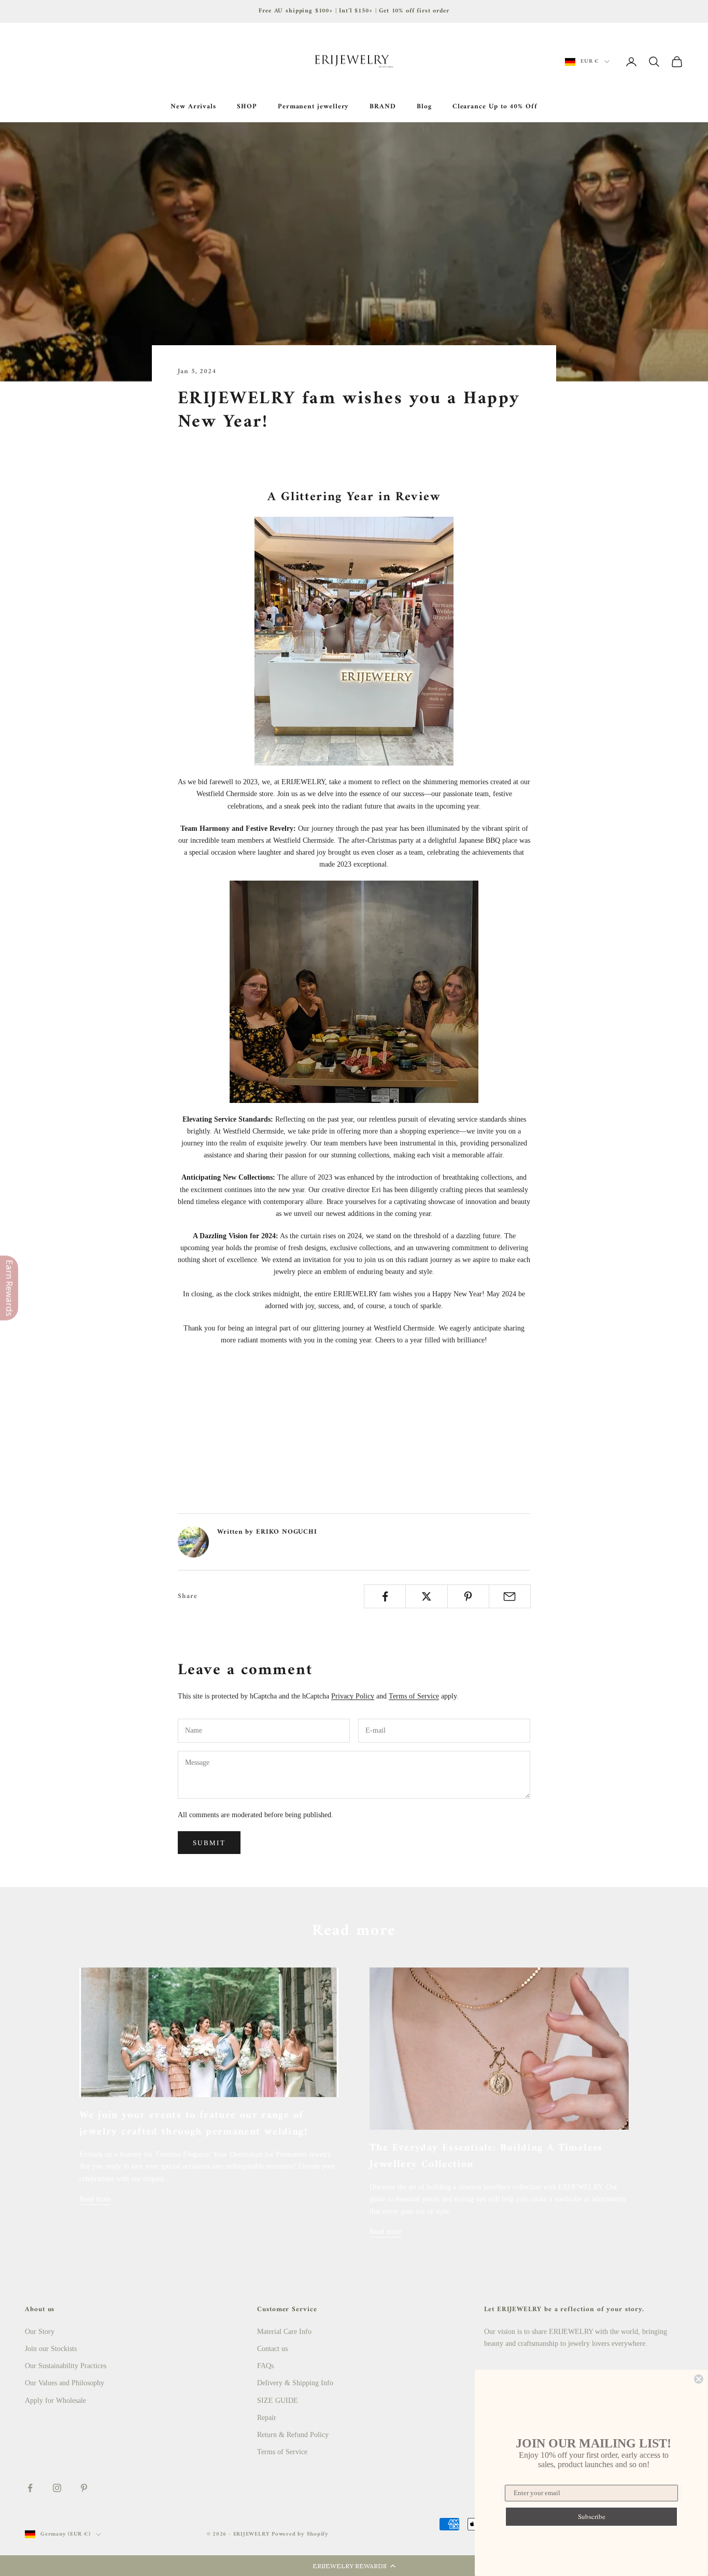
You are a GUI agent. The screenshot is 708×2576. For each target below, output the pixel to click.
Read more (95, 2199)
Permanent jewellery (314, 107)
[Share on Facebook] (385, 1596)
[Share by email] (510, 1596)
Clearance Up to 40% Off (495, 107)
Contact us (272, 2349)
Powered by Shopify (300, 2534)
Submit (209, 1843)
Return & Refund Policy (293, 2435)
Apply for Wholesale (55, 2401)
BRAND (383, 107)
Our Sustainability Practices (66, 2366)
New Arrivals (193, 107)
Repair (267, 2418)
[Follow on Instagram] (57, 2488)
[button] (354, 2566)
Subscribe (592, 2516)
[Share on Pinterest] (468, 1596)
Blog (424, 107)
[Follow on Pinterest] (84, 2488)
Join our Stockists (51, 2349)
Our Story (40, 2332)
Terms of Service (414, 1696)
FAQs (265, 2366)
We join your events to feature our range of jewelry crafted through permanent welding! (193, 2124)
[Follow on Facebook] (30, 2488)
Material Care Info (284, 2332)
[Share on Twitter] (426, 1596)
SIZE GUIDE (278, 2401)
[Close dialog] (699, 2379)
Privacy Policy (353, 1696)
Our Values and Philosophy (65, 2383)
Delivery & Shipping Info (295, 2383)
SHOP (247, 107)
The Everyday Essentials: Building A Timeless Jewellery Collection (486, 2156)
